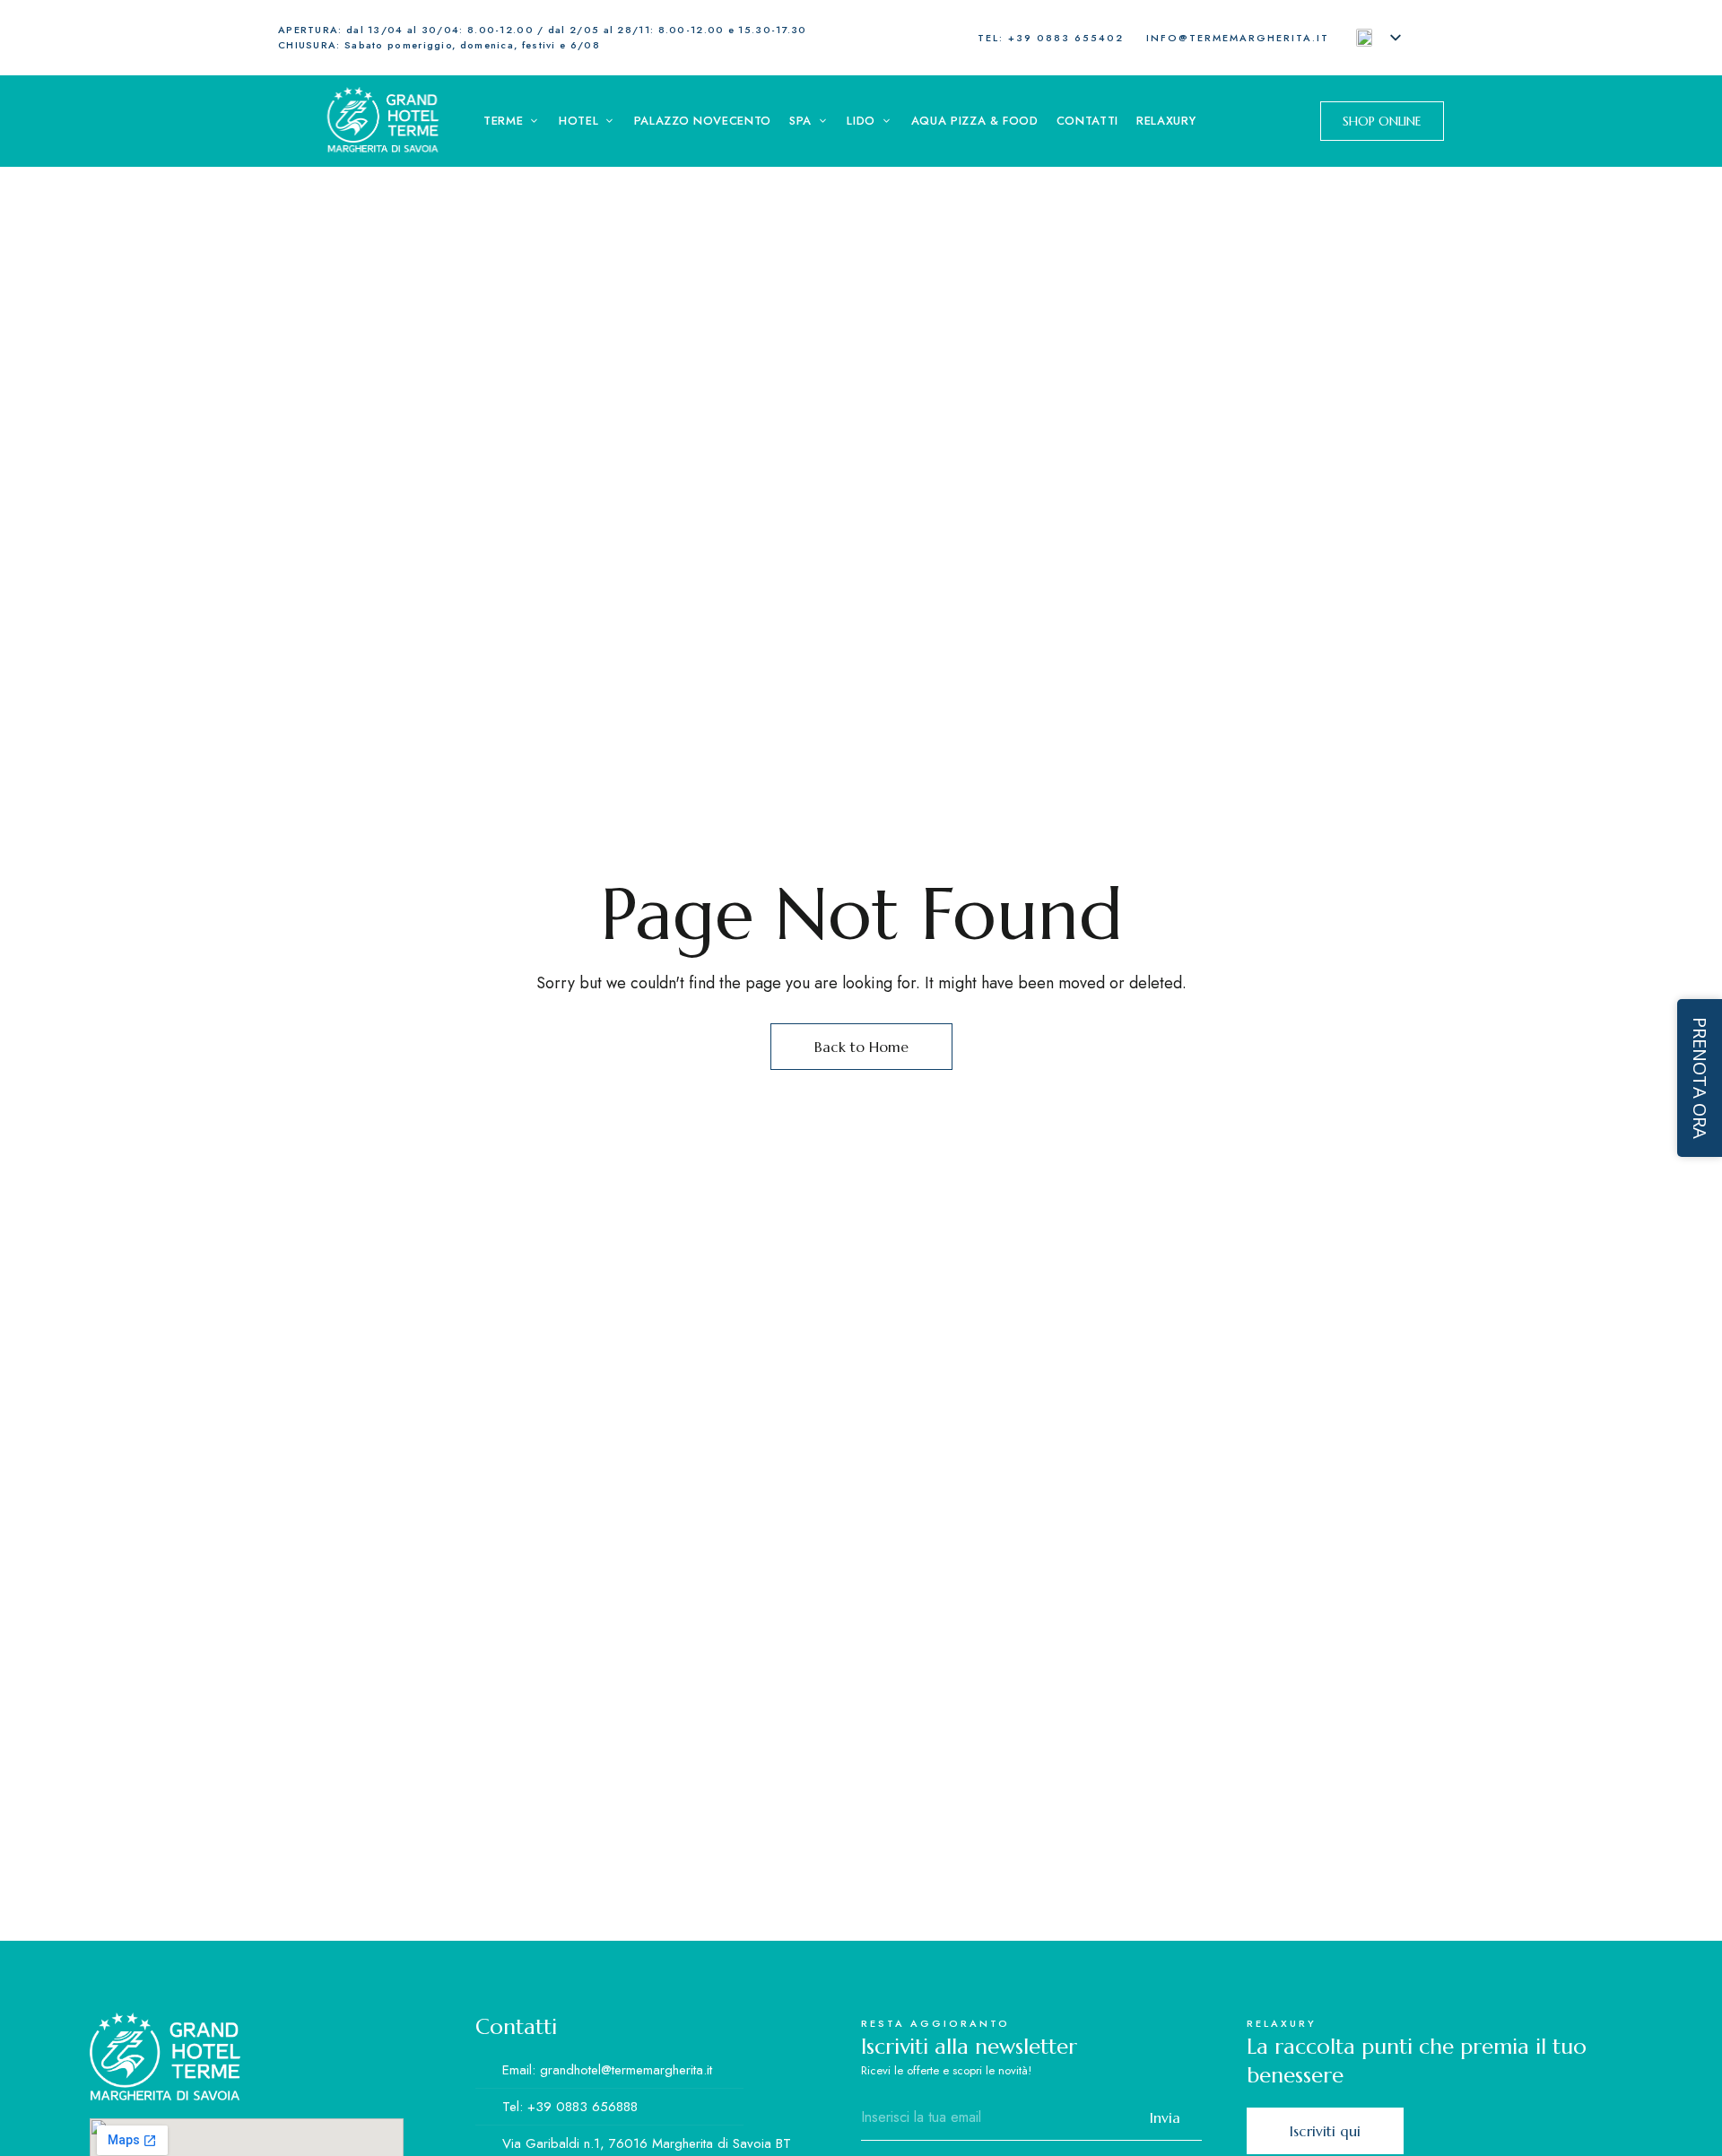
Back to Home (861, 1047)
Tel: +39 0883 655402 (1051, 38)
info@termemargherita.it (1238, 38)
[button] (1382, 121)
